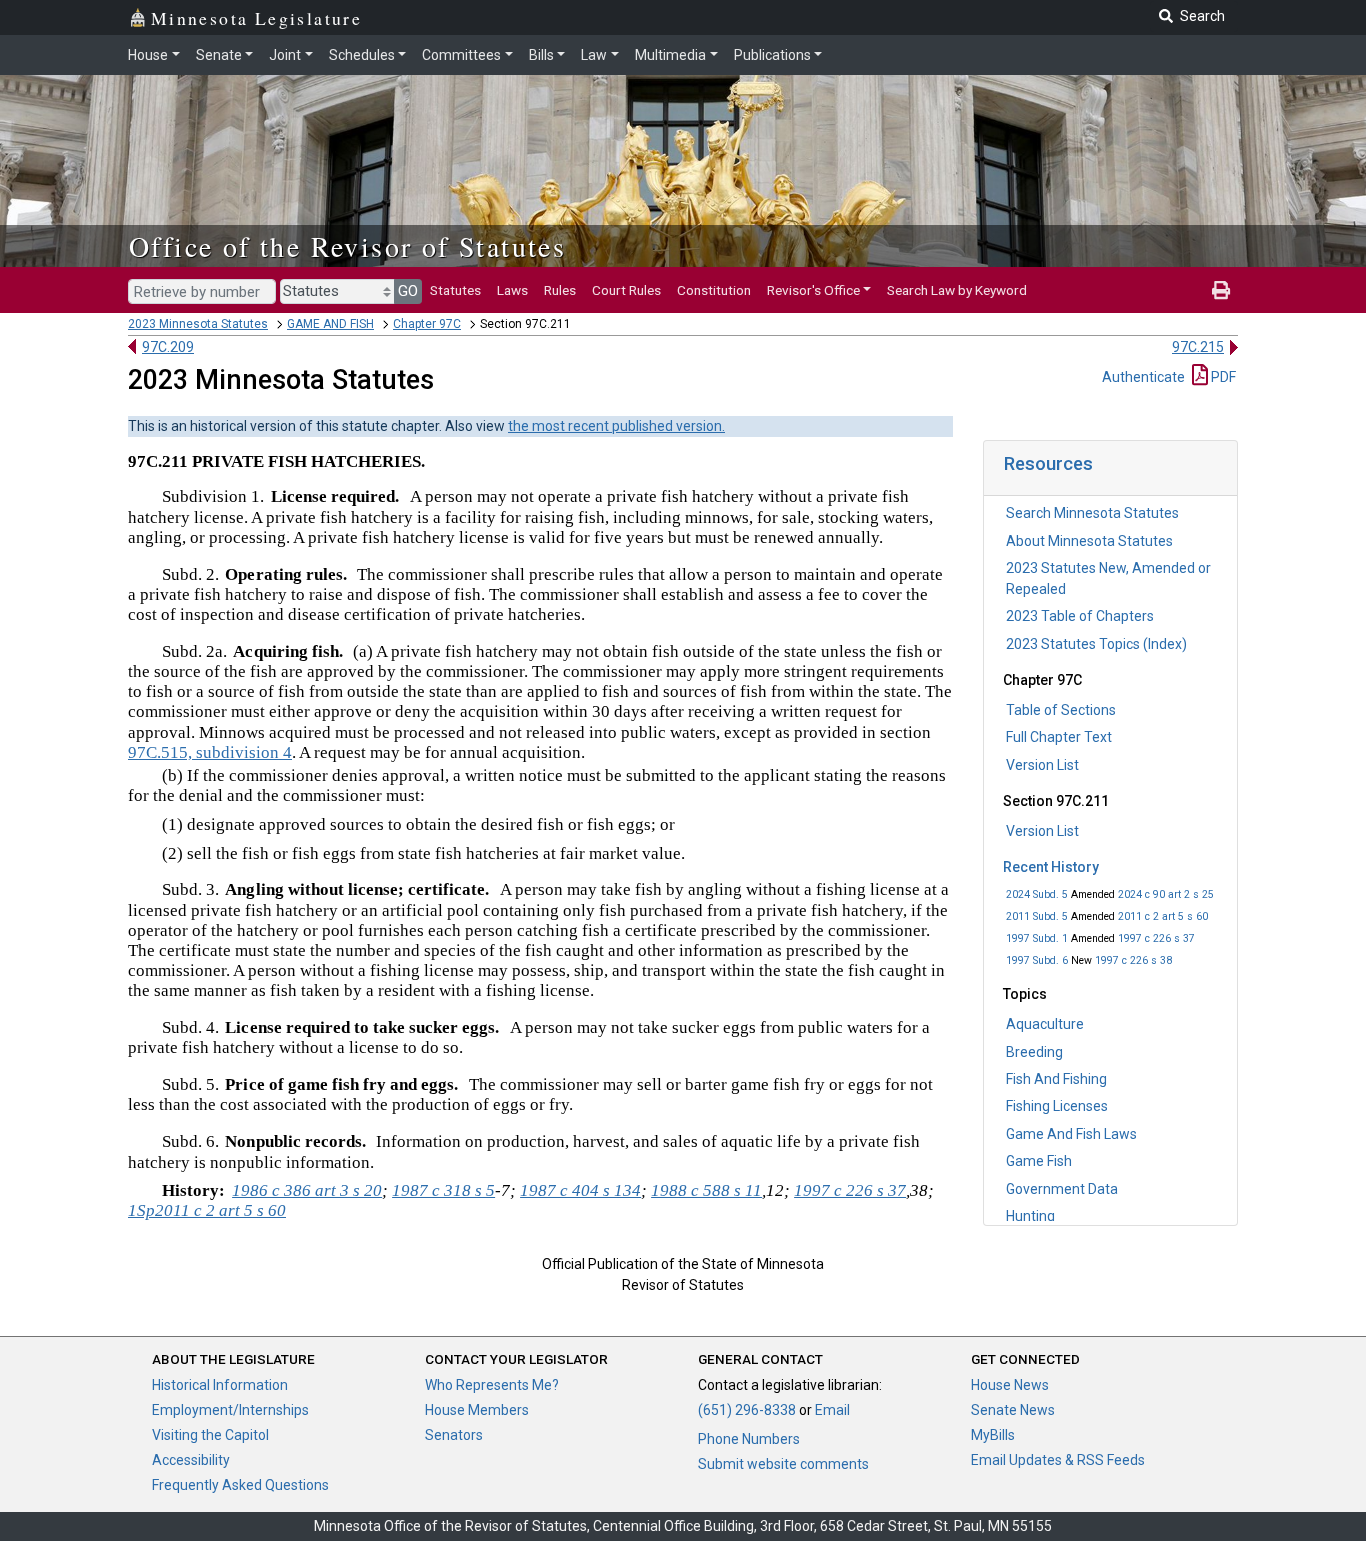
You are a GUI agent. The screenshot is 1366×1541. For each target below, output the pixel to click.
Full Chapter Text (1059, 737)
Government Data (1062, 1189)
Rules (560, 290)
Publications (772, 55)
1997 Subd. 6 (1037, 960)
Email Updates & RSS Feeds (1058, 1460)
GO (408, 291)
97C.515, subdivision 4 (210, 752)
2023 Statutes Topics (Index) (1096, 644)
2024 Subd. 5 (1037, 894)
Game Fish (1039, 1161)
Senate (219, 55)
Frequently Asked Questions (240, 1485)
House (148, 55)
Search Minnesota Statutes (1092, 513)
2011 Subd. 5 (1037, 916)
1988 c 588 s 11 (706, 1190)
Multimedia (670, 55)
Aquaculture (1045, 1024)
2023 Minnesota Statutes (198, 324)
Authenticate (1143, 377)
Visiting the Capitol (210, 1435)
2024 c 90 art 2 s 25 (1166, 894)
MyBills (993, 1435)
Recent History (1051, 867)
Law (594, 55)
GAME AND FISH (330, 324)
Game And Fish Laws (1071, 1134)
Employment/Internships (230, 1410)
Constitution (714, 290)
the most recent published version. (616, 426)
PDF (1222, 377)
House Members (477, 1410)
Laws (512, 290)
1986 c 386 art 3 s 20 (307, 1190)
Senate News (1013, 1410)
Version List (1042, 765)
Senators (454, 1435)
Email (832, 1410)
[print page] (1221, 290)
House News (1010, 1385)
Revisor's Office (813, 290)
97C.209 (168, 347)
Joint (285, 55)
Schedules (362, 55)
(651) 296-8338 (747, 1410)
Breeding (1034, 1052)
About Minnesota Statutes (1089, 541)
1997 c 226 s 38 (1133, 960)
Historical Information (220, 1385)
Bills (541, 55)
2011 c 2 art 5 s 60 (1163, 916)
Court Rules (626, 290)
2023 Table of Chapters (1080, 616)
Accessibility (191, 1460)
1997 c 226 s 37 (1156, 938)
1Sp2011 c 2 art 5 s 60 (207, 1210)
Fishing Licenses (1057, 1106)
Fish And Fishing (1056, 1079)
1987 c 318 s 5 (443, 1190)
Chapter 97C (427, 324)
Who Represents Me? (492, 1385)
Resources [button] (1048, 463)
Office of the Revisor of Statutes (347, 246)
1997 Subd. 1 (1037, 938)
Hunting (1030, 1216)
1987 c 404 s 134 (580, 1190)
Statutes (455, 290)
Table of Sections (1061, 710)
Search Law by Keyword (957, 290)
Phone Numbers (749, 1439)
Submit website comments (783, 1464)
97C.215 (1198, 347)
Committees (461, 55)
